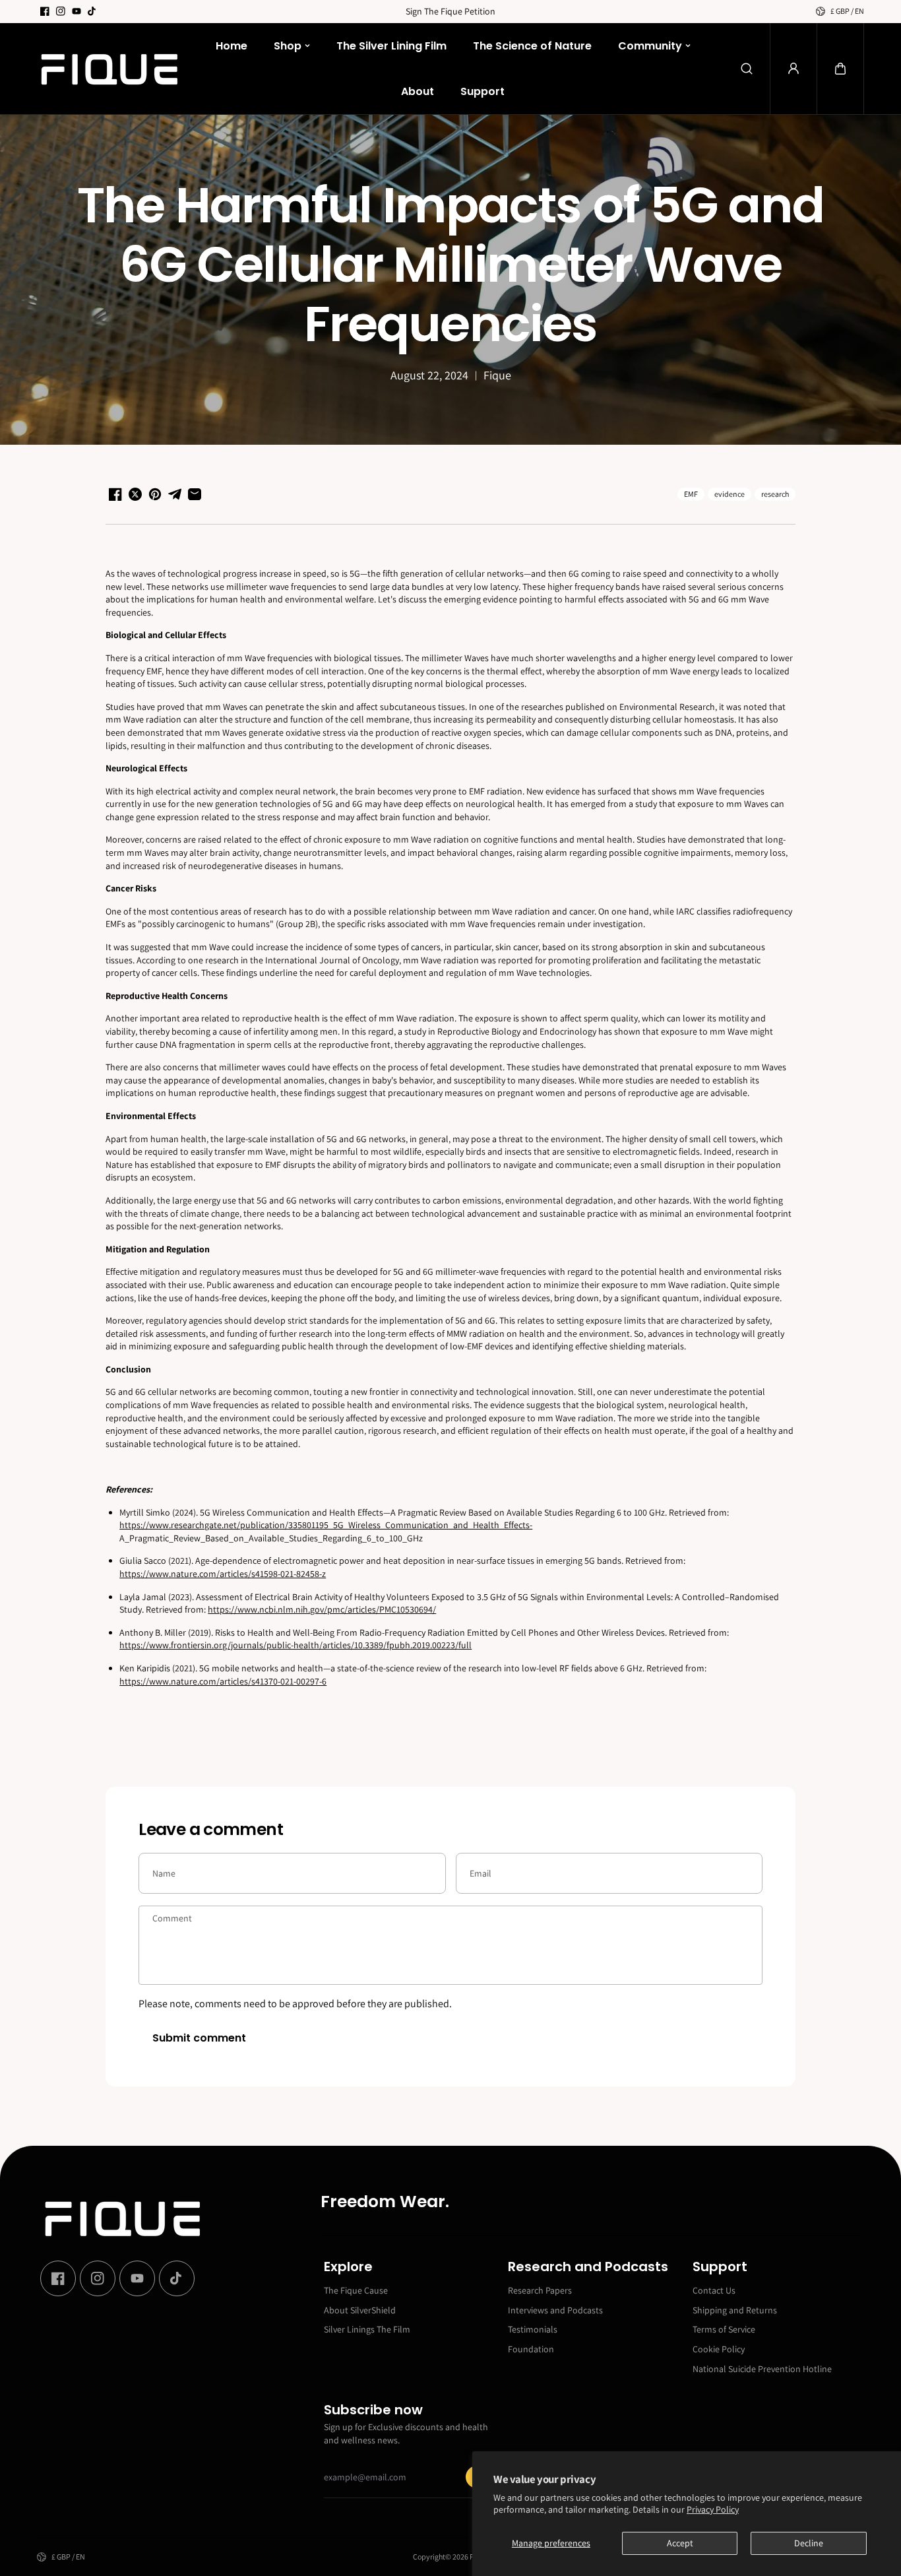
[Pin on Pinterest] (155, 494)
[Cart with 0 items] (840, 69)
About (418, 91)
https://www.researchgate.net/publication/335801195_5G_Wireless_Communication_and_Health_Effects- (326, 1525)
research (775, 494)
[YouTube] (77, 11)
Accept (680, 2543)
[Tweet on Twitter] (135, 494)
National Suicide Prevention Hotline (762, 2369)
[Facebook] (45, 11)
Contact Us (714, 2290)
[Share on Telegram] (175, 494)
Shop (288, 46)
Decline (809, 2543)
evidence (730, 494)
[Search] (747, 69)
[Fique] (109, 69)
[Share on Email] (195, 494)
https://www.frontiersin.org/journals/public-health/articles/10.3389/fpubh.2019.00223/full (295, 1645)
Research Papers (540, 2290)
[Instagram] (61, 11)
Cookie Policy (719, 2349)
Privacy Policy (713, 2509)
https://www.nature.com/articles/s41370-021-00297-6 (223, 1681)
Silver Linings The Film (367, 2329)
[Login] (793, 69)
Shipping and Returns (735, 2310)
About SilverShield (360, 2310)
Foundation (531, 2349)
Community (650, 46)
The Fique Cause (356, 2290)
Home (232, 46)
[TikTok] (92, 11)
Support (482, 91)
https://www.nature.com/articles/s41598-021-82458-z (223, 1574)
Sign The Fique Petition (450, 11)
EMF (691, 494)
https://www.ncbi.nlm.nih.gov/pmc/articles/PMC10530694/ (322, 1609)
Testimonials (533, 2329)
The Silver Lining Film (391, 46)
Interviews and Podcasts (555, 2310)
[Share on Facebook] (115, 494)
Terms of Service (724, 2329)
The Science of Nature (532, 46)
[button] (840, 69)
